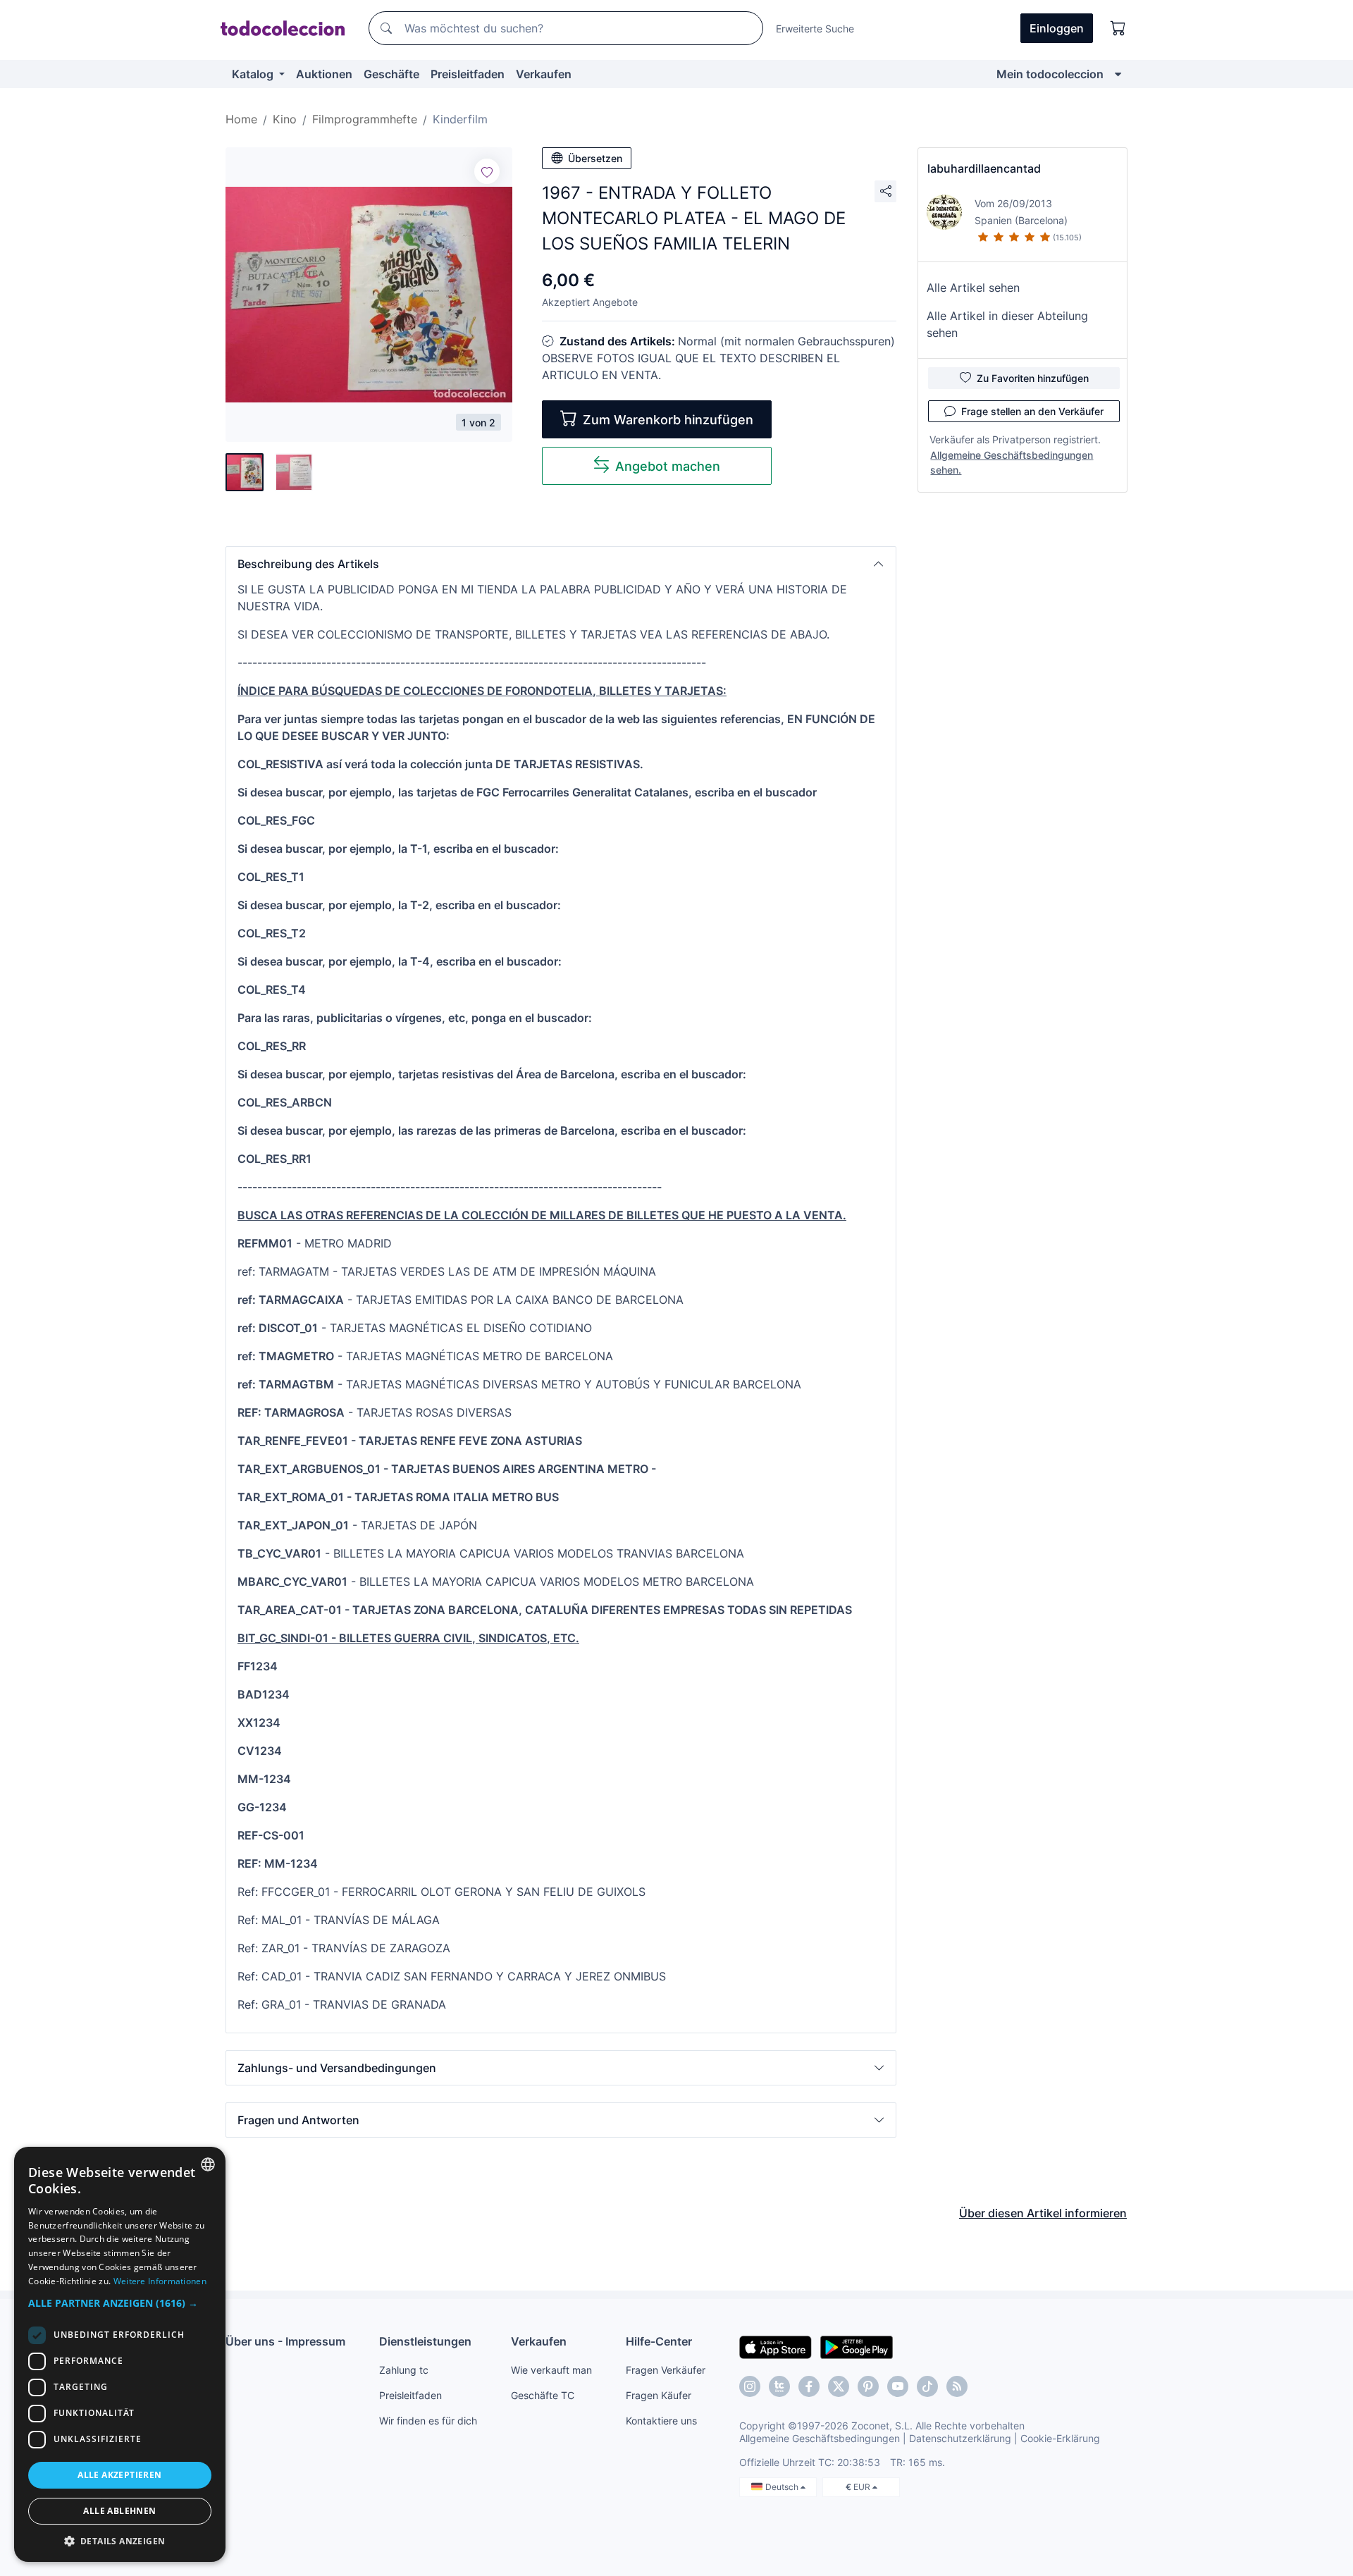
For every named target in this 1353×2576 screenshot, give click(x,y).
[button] (561, 564)
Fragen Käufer (659, 2395)
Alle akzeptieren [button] (119, 2475)
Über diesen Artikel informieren (1043, 2213)
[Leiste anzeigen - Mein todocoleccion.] (1118, 74)
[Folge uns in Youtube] (898, 2386)
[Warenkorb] (1118, 28)
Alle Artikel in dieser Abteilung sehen (1007, 324)
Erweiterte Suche (815, 29)
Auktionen (324, 74)
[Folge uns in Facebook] (809, 2386)
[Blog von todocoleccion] (957, 2386)
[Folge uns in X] (839, 2386)
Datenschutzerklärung (960, 2438)
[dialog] (120, 2354)
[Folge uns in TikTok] (927, 2386)
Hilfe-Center (659, 2341)
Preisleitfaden (468, 74)
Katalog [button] (254, 74)
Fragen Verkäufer (666, 2370)
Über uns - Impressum (285, 2341)
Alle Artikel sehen (973, 288)
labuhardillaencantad (984, 168)
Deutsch (783, 2487)
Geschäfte (391, 74)
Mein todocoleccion (1050, 74)
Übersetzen (595, 158)
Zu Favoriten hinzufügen (1033, 378)
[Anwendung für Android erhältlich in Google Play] (857, 2346)
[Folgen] (487, 171)
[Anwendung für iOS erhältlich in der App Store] (776, 2346)
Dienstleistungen (425, 2341)
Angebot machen (668, 466)
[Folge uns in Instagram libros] (779, 2386)
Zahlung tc (404, 2370)
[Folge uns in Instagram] (750, 2386)
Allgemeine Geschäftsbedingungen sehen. (1012, 462)
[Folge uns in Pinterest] (868, 2386)
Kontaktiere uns (661, 2421)
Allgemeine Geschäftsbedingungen (820, 2438)
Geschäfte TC (543, 2395)
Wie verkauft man (551, 2370)
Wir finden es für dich (428, 2421)
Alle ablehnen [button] (119, 2511)
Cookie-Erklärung (1060, 2438)
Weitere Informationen (160, 2281)
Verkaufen (544, 74)
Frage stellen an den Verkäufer (1032, 411)
